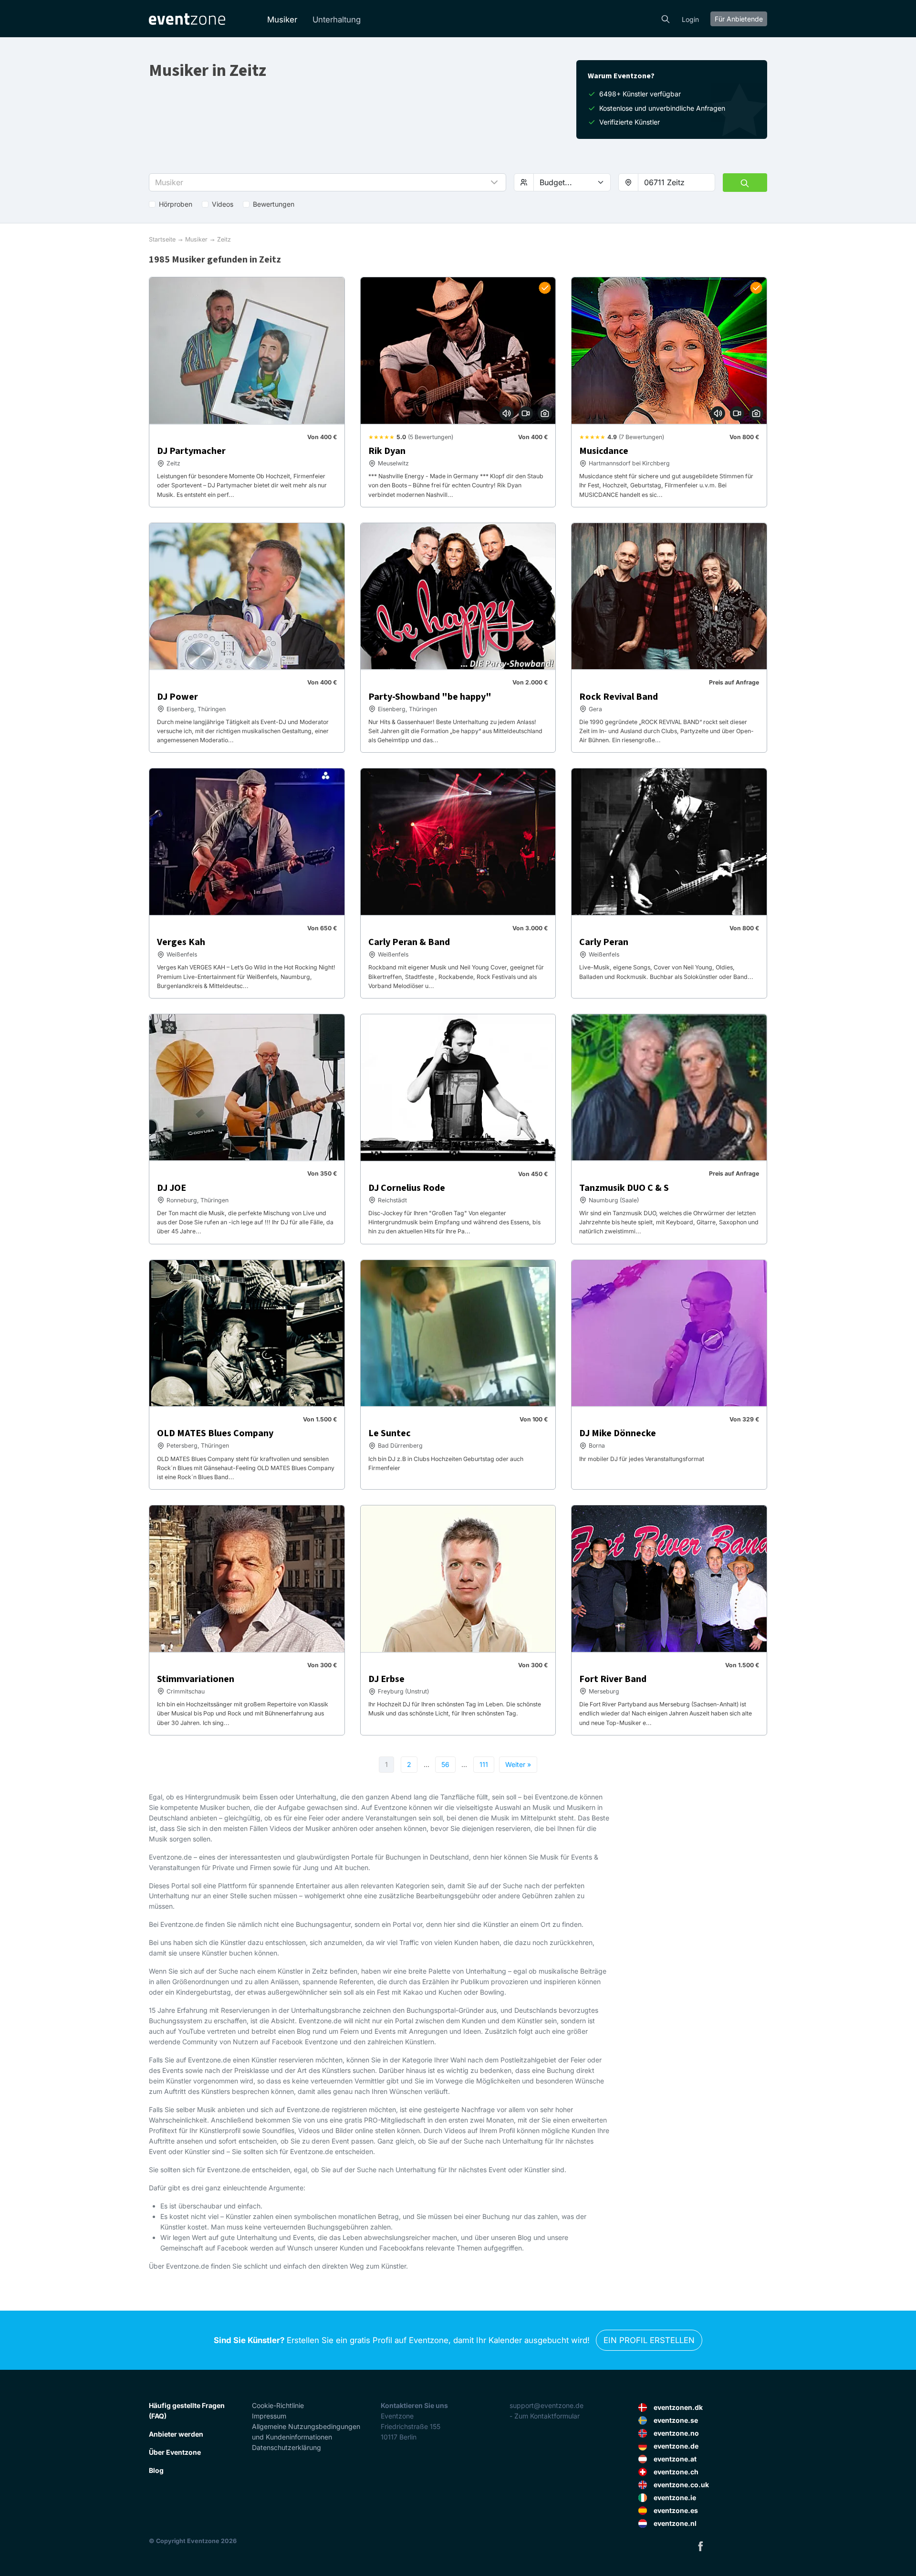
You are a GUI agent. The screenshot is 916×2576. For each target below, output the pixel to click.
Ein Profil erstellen (649, 2340)
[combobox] (677, 182)
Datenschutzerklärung (286, 2447)
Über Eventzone (175, 2452)
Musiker (282, 20)
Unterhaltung (337, 20)
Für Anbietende (739, 19)
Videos (223, 204)
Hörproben (176, 204)
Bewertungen (274, 204)
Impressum (269, 2416)
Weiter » (518, 1764)
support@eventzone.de (546, 2405)
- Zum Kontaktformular (545, 2416)
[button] (328, 182)
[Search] (666, 18)
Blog (156, 2470)
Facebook (700, 2546)
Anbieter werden (176, 2434)
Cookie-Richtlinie (278, 2405)
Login (690, 19)
